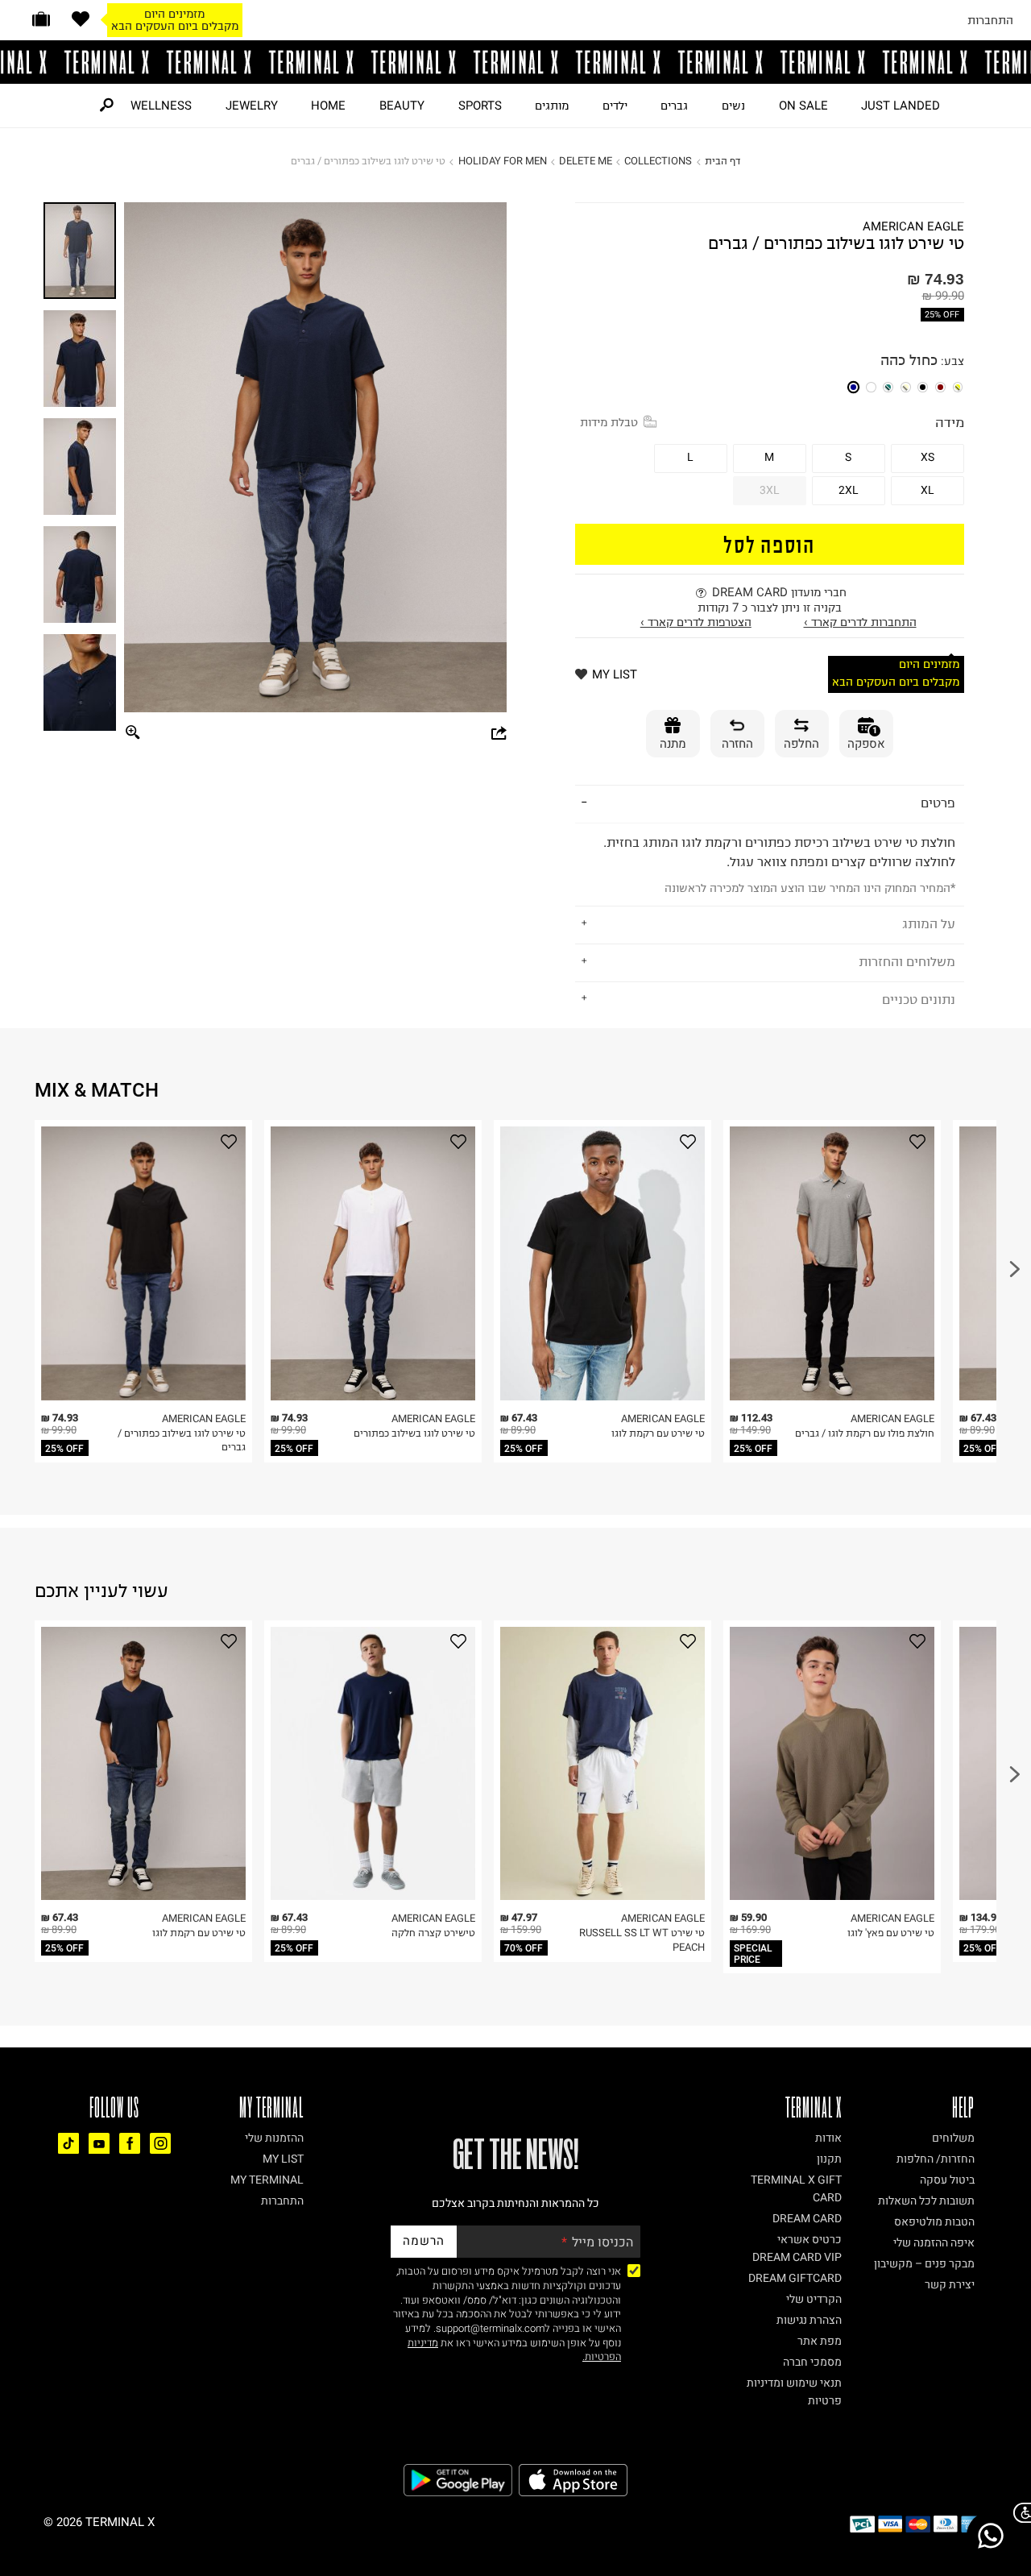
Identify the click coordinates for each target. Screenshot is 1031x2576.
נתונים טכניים (919, 999)
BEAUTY (402, 106)
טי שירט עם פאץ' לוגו (891, 1933)
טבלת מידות (609, 422)
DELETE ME (586, 161)
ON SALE (803, 106)
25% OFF (942, 315)
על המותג (929, 923)
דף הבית (723, 161)
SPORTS (480, 106)
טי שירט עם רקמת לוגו (658, 1433)
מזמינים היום (929, 664)
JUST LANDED (901, 106)
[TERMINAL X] (515, 62)
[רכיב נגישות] (1019, 2513)
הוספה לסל (769, 543)
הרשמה (424, 2241)
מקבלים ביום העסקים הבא (896, 682)
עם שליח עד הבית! (175, 26)
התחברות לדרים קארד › (860, 622)
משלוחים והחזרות (907, 961)
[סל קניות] (41, 19)
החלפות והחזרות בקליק (175, 14)
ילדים (615, 106)
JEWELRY (252, 106)
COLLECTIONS (658, 161)
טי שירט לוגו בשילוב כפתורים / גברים (182, 1440)
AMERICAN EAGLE (913, 227)
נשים (733, 106)
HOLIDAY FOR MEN (503, 161)
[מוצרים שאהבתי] (81, 19)
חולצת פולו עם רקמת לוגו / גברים (865, 1433)
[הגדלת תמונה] (133, 734)
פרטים (938, 803)
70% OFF (524, 1948)
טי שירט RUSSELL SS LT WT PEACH (642, 1940)
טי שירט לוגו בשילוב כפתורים (414, 1433)
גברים (674, 106)
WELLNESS (161, 106)
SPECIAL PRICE (753, 1954)
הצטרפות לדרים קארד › (696, 622)
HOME (328, 106)
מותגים (552, 106)
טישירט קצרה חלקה (433, 1933)
